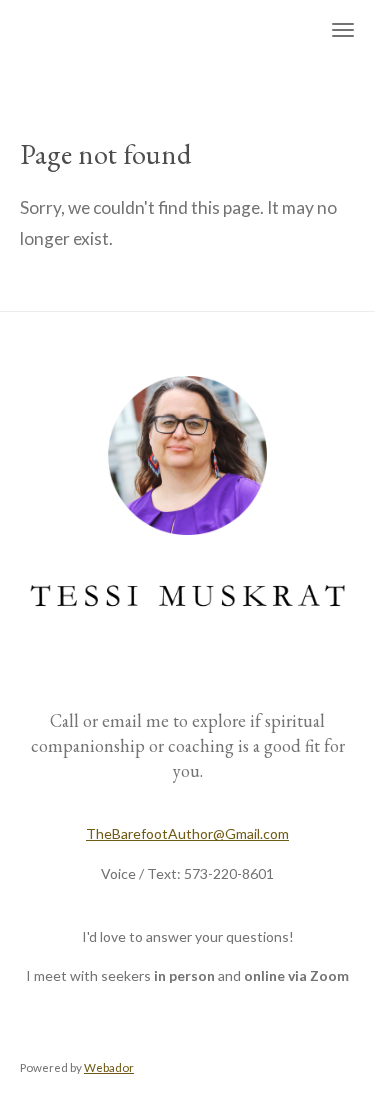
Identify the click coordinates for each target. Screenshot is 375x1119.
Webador (109, 1067)
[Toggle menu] (343, 30)
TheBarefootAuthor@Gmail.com (187, 833)
